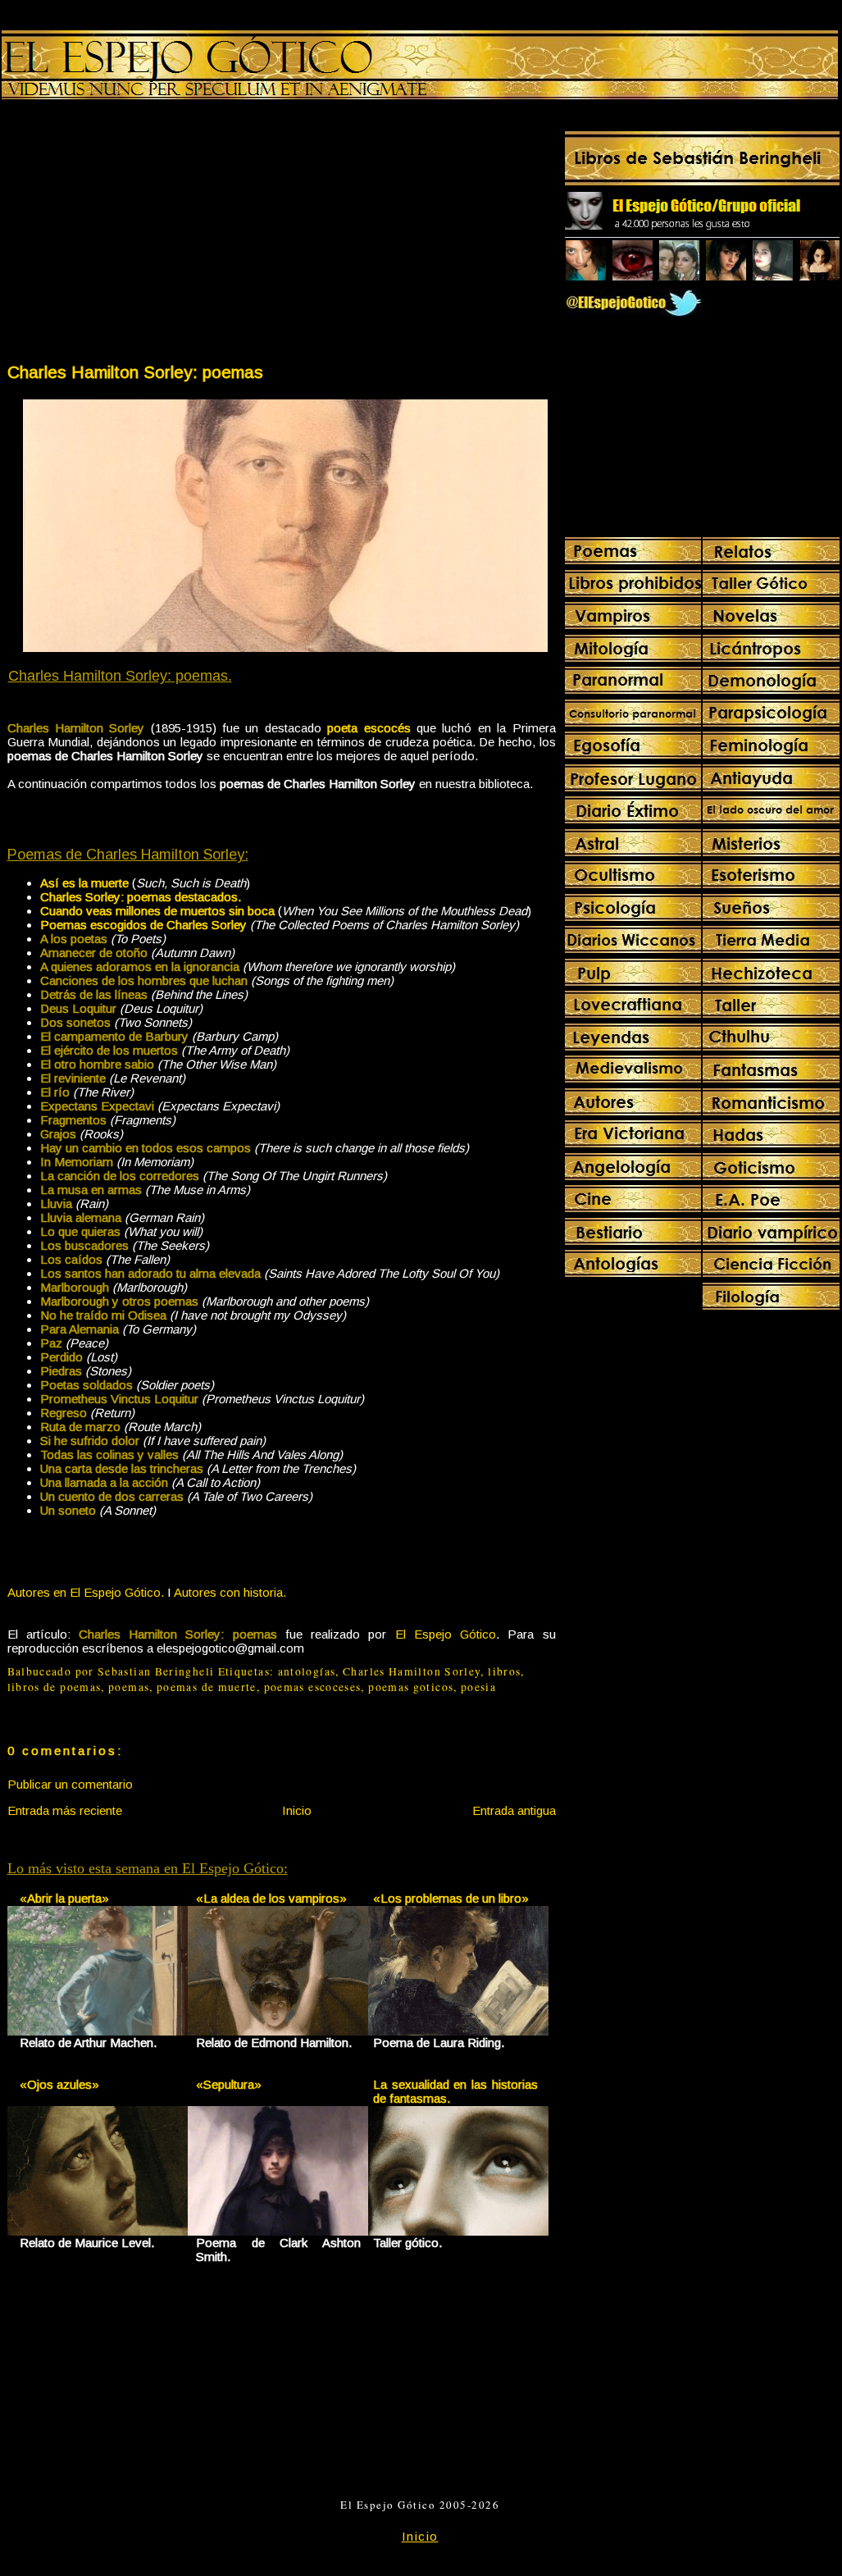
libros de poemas (55, 1687)
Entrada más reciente (65, 1810)
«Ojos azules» (59, 2084)
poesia (478, 1687)
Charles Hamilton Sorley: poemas (135, 372)
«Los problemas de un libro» (451, 1898)
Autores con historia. (230, 1592)
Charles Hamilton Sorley (412, 1671)
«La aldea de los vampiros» (271, 1898)
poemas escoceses (313, 1687)
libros (504, 1671)
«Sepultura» (229, 2084)
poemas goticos (411, 1687)
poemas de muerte (207, 1687)
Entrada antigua (514, 1810)
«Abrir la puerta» (64, 1898)
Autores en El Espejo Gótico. (86, 1592)
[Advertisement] (143, 235)
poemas (129, 1687)
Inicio (297, 1810)
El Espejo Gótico (446, 1634)
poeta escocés (369, 728)
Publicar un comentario (70, 1784)
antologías (307, 1671)
